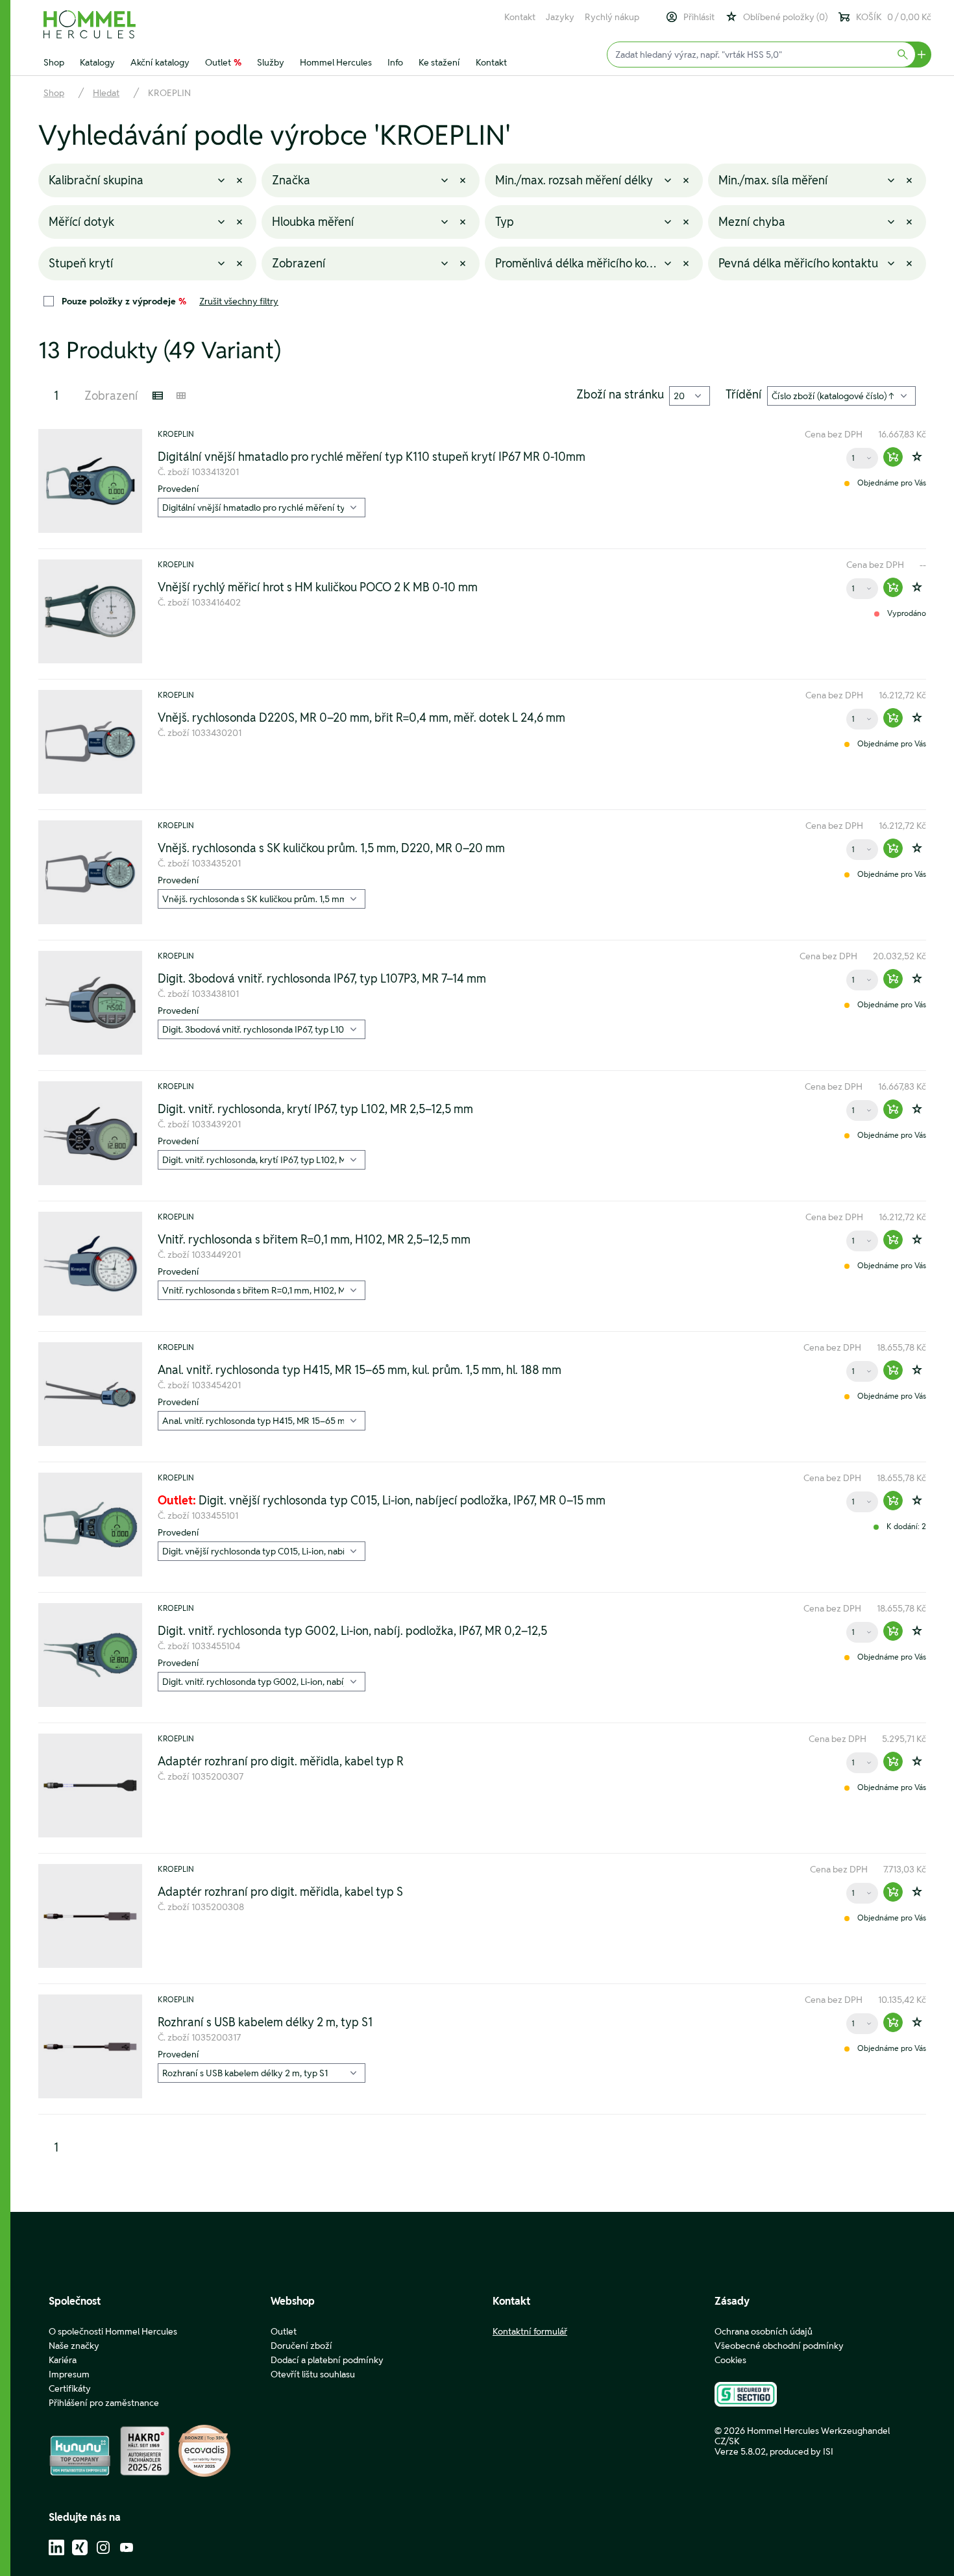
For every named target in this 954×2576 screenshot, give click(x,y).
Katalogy (97, 62)
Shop (54, 62)
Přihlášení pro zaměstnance (104, 2403)
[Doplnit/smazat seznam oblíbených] (917, 457)
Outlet (223, 62)
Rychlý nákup (612, 17)
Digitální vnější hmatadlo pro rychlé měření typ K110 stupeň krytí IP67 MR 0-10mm (372, 457)
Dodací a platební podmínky (327, 2360)
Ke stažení (439, 62)
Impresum (69, 2374)
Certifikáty (70, 2388)
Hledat (106, 93)
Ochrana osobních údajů (764, 2331)
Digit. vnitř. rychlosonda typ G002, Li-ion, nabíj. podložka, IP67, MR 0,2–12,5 (352, 1631)
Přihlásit (699, 17)
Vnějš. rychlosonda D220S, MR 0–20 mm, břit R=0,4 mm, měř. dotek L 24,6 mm (361, 718)
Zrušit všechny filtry (239, 301)
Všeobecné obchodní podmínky (779, 2346)
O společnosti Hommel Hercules (113, 2331)
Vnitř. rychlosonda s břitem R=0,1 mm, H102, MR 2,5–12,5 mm (314, 1240)
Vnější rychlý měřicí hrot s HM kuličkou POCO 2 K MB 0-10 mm (318, 587)
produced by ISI (801, 2451)
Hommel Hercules (336, 62)
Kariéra (63, 2360)
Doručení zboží (301, 2346)
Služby (271, 62)
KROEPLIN (169, 93)
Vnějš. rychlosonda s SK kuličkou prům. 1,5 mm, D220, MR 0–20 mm (331, 848)
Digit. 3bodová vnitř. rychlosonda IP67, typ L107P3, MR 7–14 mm (322, 979)
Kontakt (520, 17)
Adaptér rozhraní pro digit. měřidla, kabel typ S (280, 1892)
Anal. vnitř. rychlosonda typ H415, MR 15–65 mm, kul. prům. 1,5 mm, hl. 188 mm (360, 1370)
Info (395, 62)
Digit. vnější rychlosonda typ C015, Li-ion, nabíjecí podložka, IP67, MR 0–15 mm (382, 1501)
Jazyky (560, 17)
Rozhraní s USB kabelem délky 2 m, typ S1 (265, 2022)
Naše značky (74, 2346)
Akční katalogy (160, 62)
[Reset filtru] (239, 180)
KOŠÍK (894, 17)
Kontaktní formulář (530, 2331)
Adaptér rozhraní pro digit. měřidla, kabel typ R (281, 1761)
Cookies (730, 2360)
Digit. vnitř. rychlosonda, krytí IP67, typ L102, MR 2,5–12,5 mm (315, 1109)
